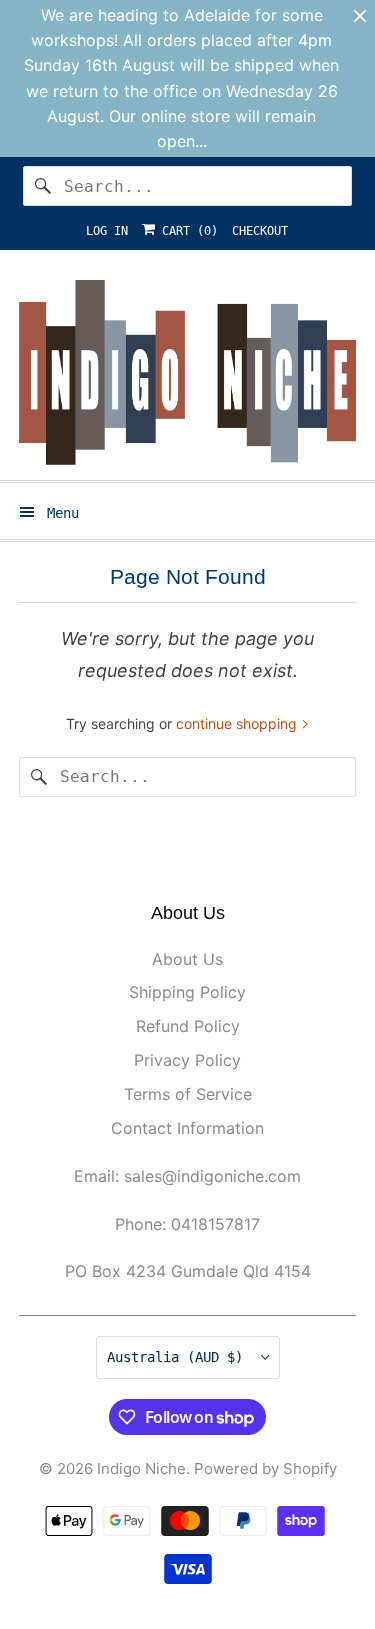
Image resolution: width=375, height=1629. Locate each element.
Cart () (186, 231)
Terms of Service (188, 1094)
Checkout (260, 231)
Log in (107, 231)
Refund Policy (188, 1026)
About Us (187, 959)
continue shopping (238, 723)
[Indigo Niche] (187, 372)
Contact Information (187, 1128)
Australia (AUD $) (179, 1357)
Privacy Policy (187, 1060)
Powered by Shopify (265, 1468)
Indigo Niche (141, 1468)
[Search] (43, 186)
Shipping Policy (187, 992)
